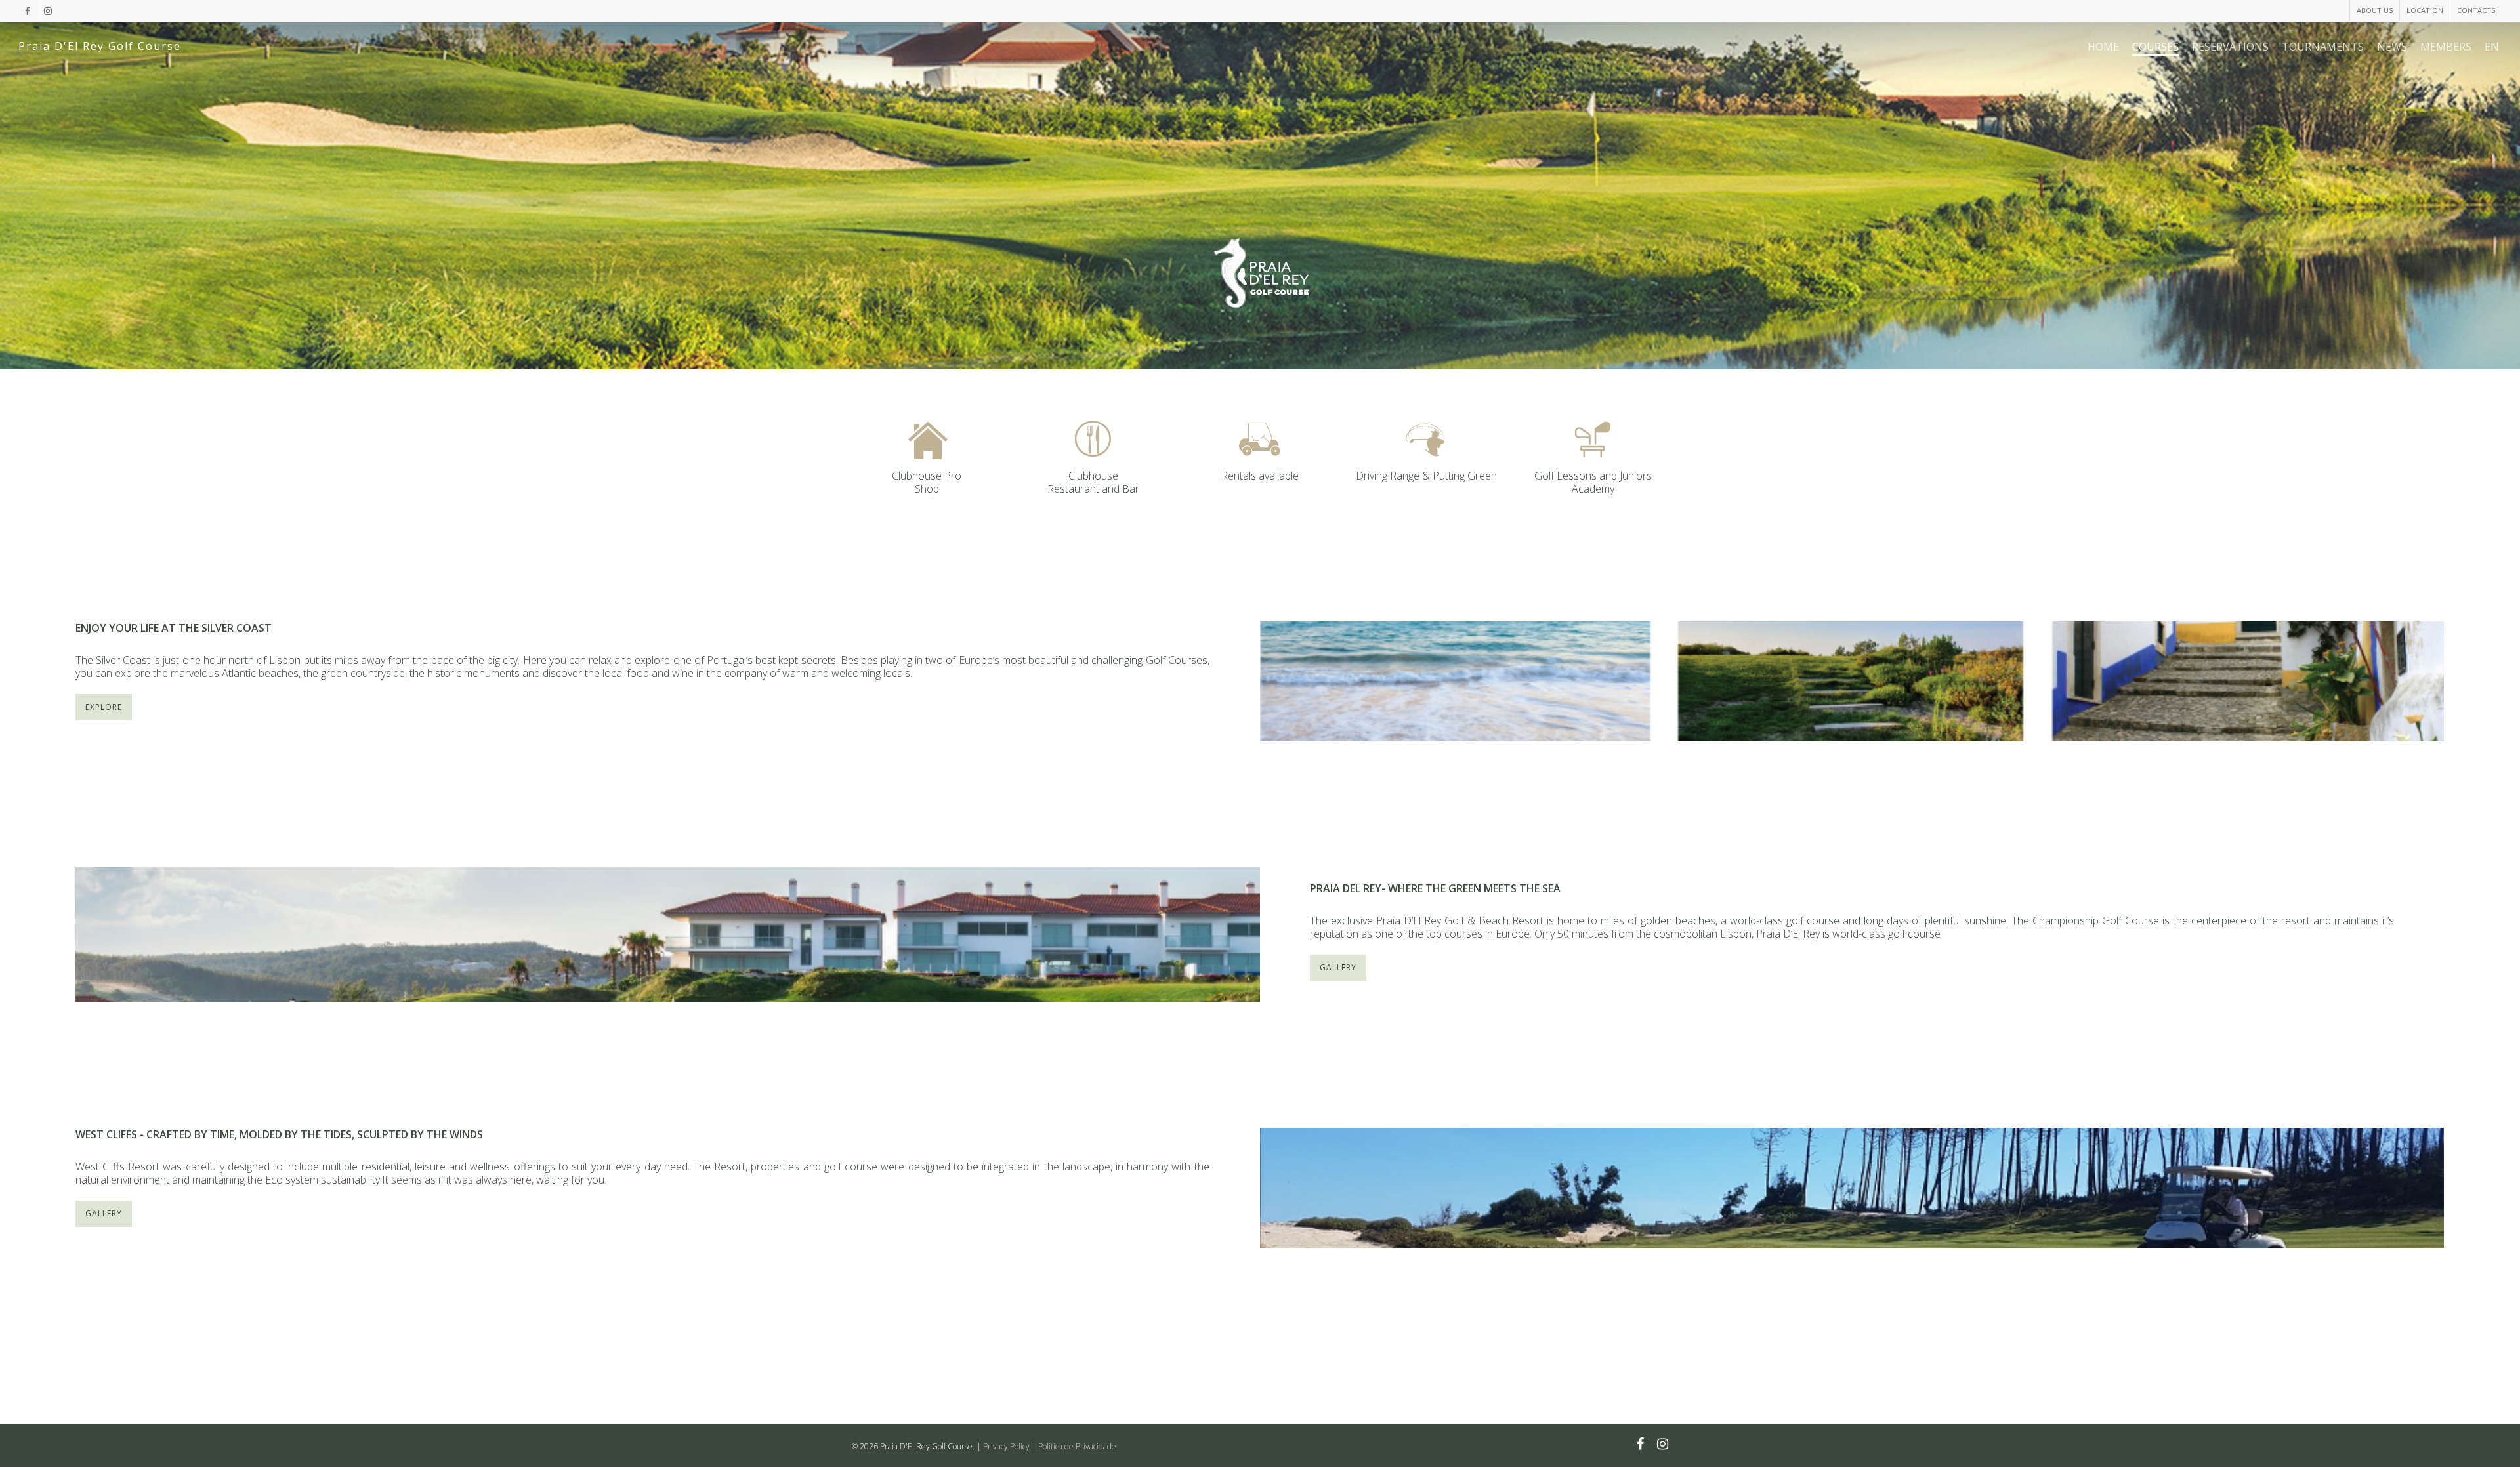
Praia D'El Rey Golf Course (100, 46)
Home (2103, 47)
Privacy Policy (1006, 1446)
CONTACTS (2476, 10)
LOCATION (2425, 10)
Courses (2155, 47)
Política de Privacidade (1077, 1446)
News (2392, 47)
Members (2446, 47)
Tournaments (2323, 47)
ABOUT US (2375, 10)
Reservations (2230, 47)
